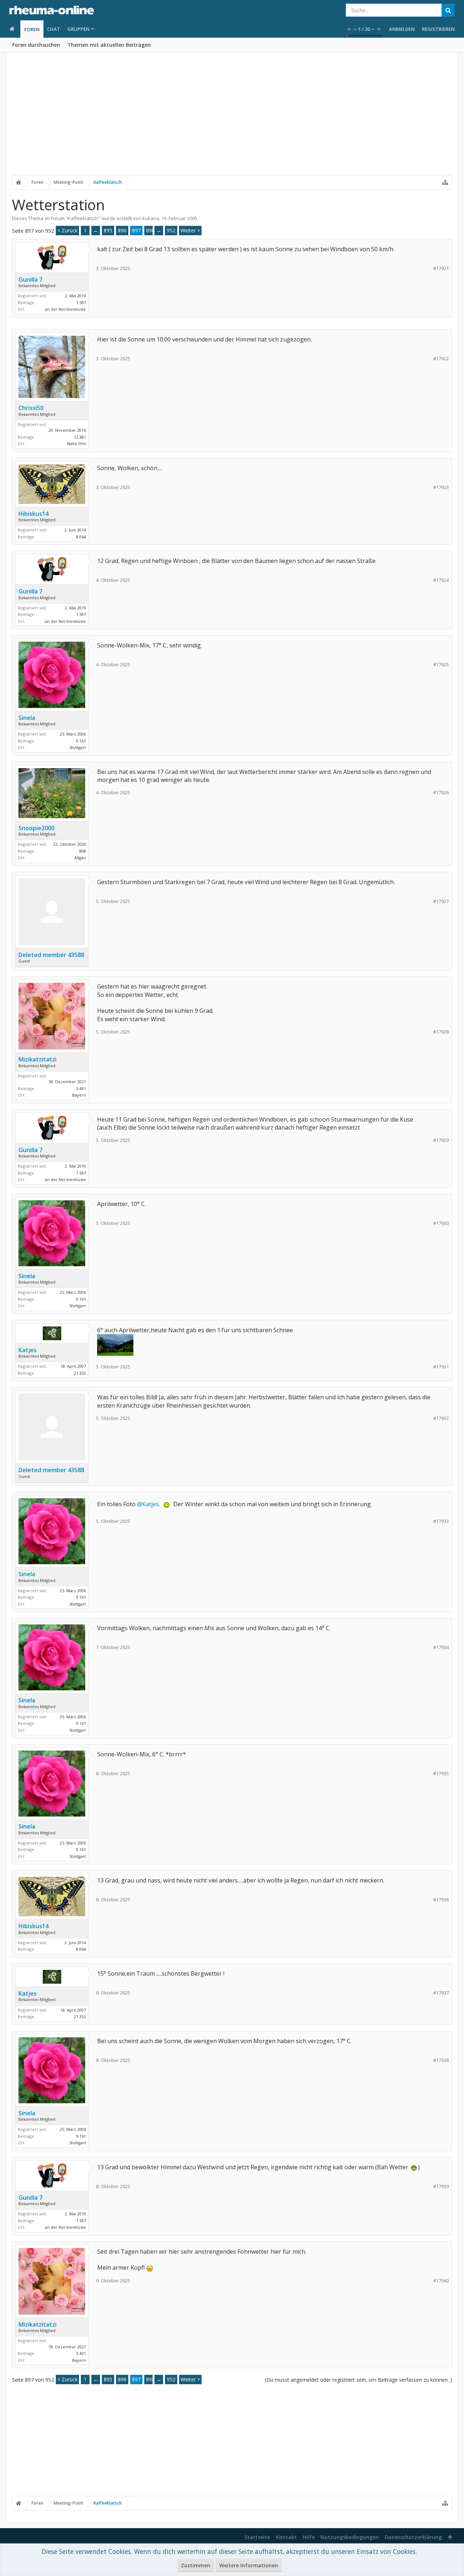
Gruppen (78, 29)
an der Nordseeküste (65, 309)
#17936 (441, 1900)
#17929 (441, 1140)
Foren (32, 29)
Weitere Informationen (249, 2565)
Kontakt (286, 2537)
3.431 (81, 1088)
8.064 (81, 537)
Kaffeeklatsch (83, 218)
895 (108, 230)
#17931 (441, 1367)
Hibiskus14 (34, 514)
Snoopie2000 (36, 828)
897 (136, 230)
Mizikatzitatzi (38, 1059)
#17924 (441, 580)
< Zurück (67, 230)
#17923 (441, 487)
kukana (151, 218)
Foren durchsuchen (36, 45)
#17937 (441, 1993)
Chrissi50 (31, 408)
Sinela (27, 718)
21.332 (80, 1373)
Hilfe (309, 2537)
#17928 (441, 1032)
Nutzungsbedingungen (350, 2537)
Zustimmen (196, 2565)
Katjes (28, 1350)
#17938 (441, 2060)
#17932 (441, 1418)
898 (150, 230)
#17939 (441, 2186)
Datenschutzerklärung (413, 2537)
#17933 (441, 1521)
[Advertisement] (232, 119)
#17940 (441, 2281)
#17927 (441, 901)
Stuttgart (78, 747)
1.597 (81, 303)
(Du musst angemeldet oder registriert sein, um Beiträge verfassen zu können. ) (359, 2380)
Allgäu (80, 858)
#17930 (441, 1223)
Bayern (79, 1095)
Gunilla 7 (30, 279)
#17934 (441, 1647)
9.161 (81, 741)
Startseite (257, 2537)
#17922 (441, 359)
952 (171, 230)
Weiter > (190, 230)
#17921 (441, 268)
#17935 (441, 1774)
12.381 (80, 437)
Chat (54, 29)
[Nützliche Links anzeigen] (445, 182)
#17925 (441, 665)
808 (83, 851)
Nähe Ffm (76, 444)
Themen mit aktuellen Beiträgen (109, 45)
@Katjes (148, 1504)
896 (122, 230)
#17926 (441, 793)
